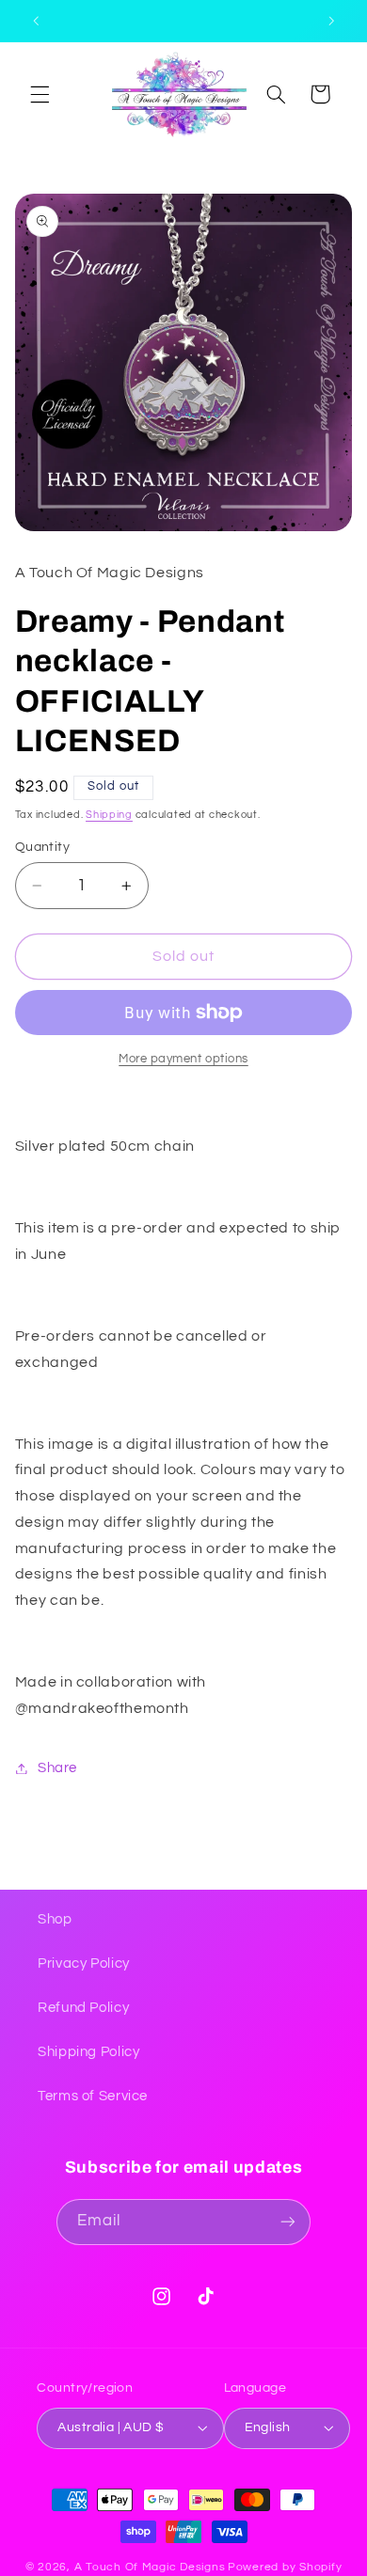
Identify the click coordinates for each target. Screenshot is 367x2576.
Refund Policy (83, 2008)
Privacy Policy (84, 1963)
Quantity (42, 847)
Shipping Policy (88, 2052)
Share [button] (57, 1768)
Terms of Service (93, 2096)
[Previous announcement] (36, 21)
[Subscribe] (288, 2222)
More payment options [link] (183, 1059)
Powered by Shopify (285, 2567)
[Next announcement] (331, 21)
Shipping (109, 815)
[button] (40, 94)
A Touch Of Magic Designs (150, 2567)
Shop (55, 1919)
